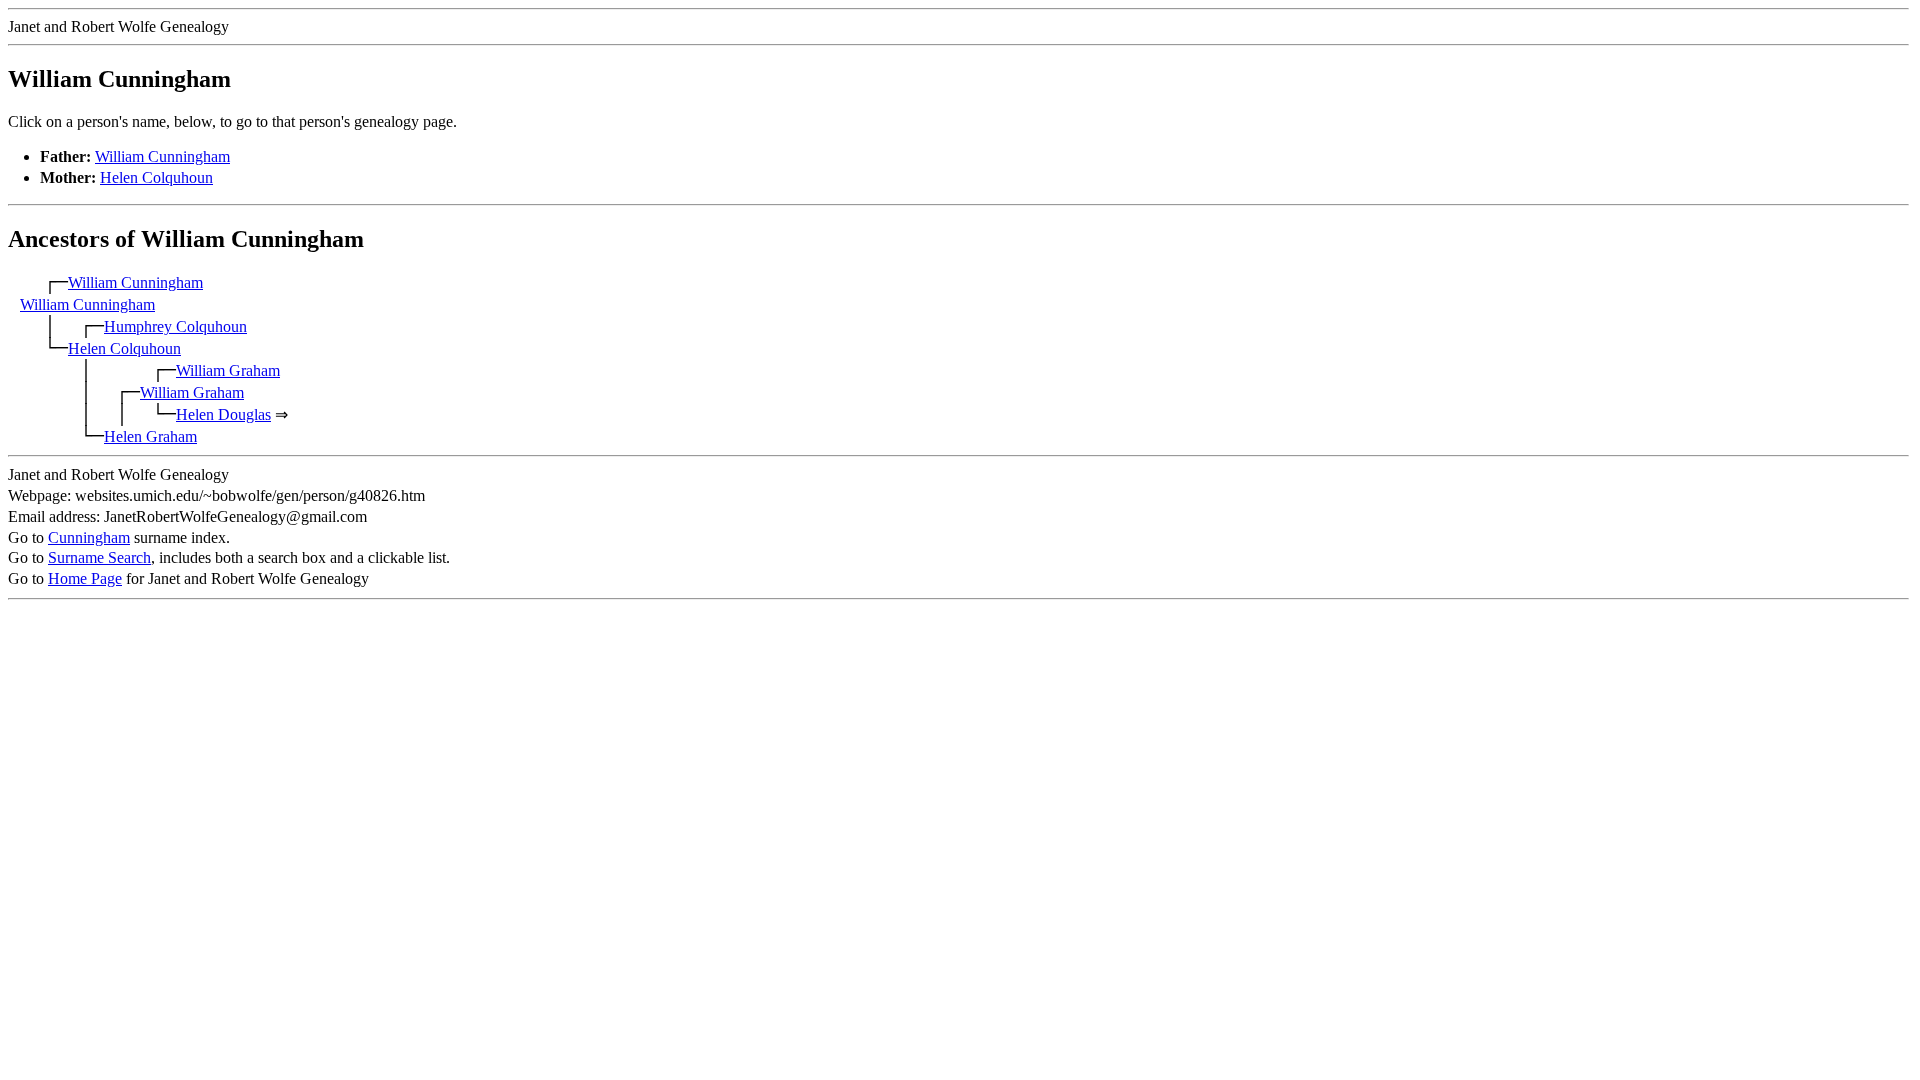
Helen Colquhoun (156, 177)
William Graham (228, 370)
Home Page (85, 578)
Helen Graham (150, 436)
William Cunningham (162, 156)
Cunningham (89, 537)
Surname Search (99, 557)
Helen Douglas (223, 414)
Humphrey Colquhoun (175, 326)
